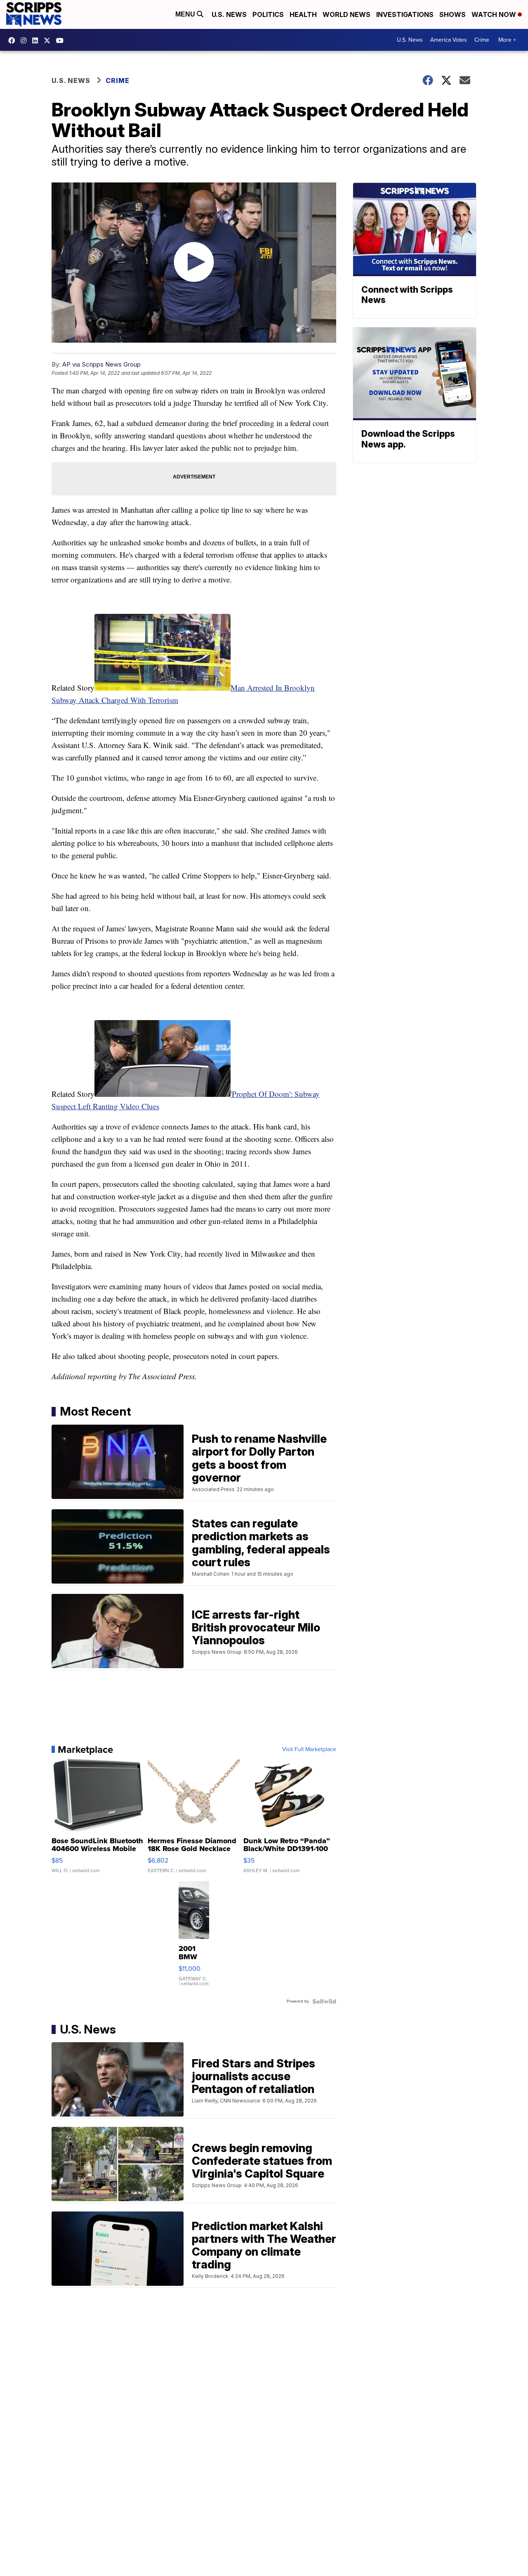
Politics (268, 14)
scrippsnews (14, 40)
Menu (186, 14)
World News (346, 14)
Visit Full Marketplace (309, 1750)
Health (303, 14)
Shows (453, 14)
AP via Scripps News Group (101, 364)
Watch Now (495, 14)
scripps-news (37, 40)
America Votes (449, 40)
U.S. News (229, 14)
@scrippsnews (62, 40)
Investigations (405, 14)
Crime (482, 40)
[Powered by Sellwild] (324, 2001)
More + (507, 40)
